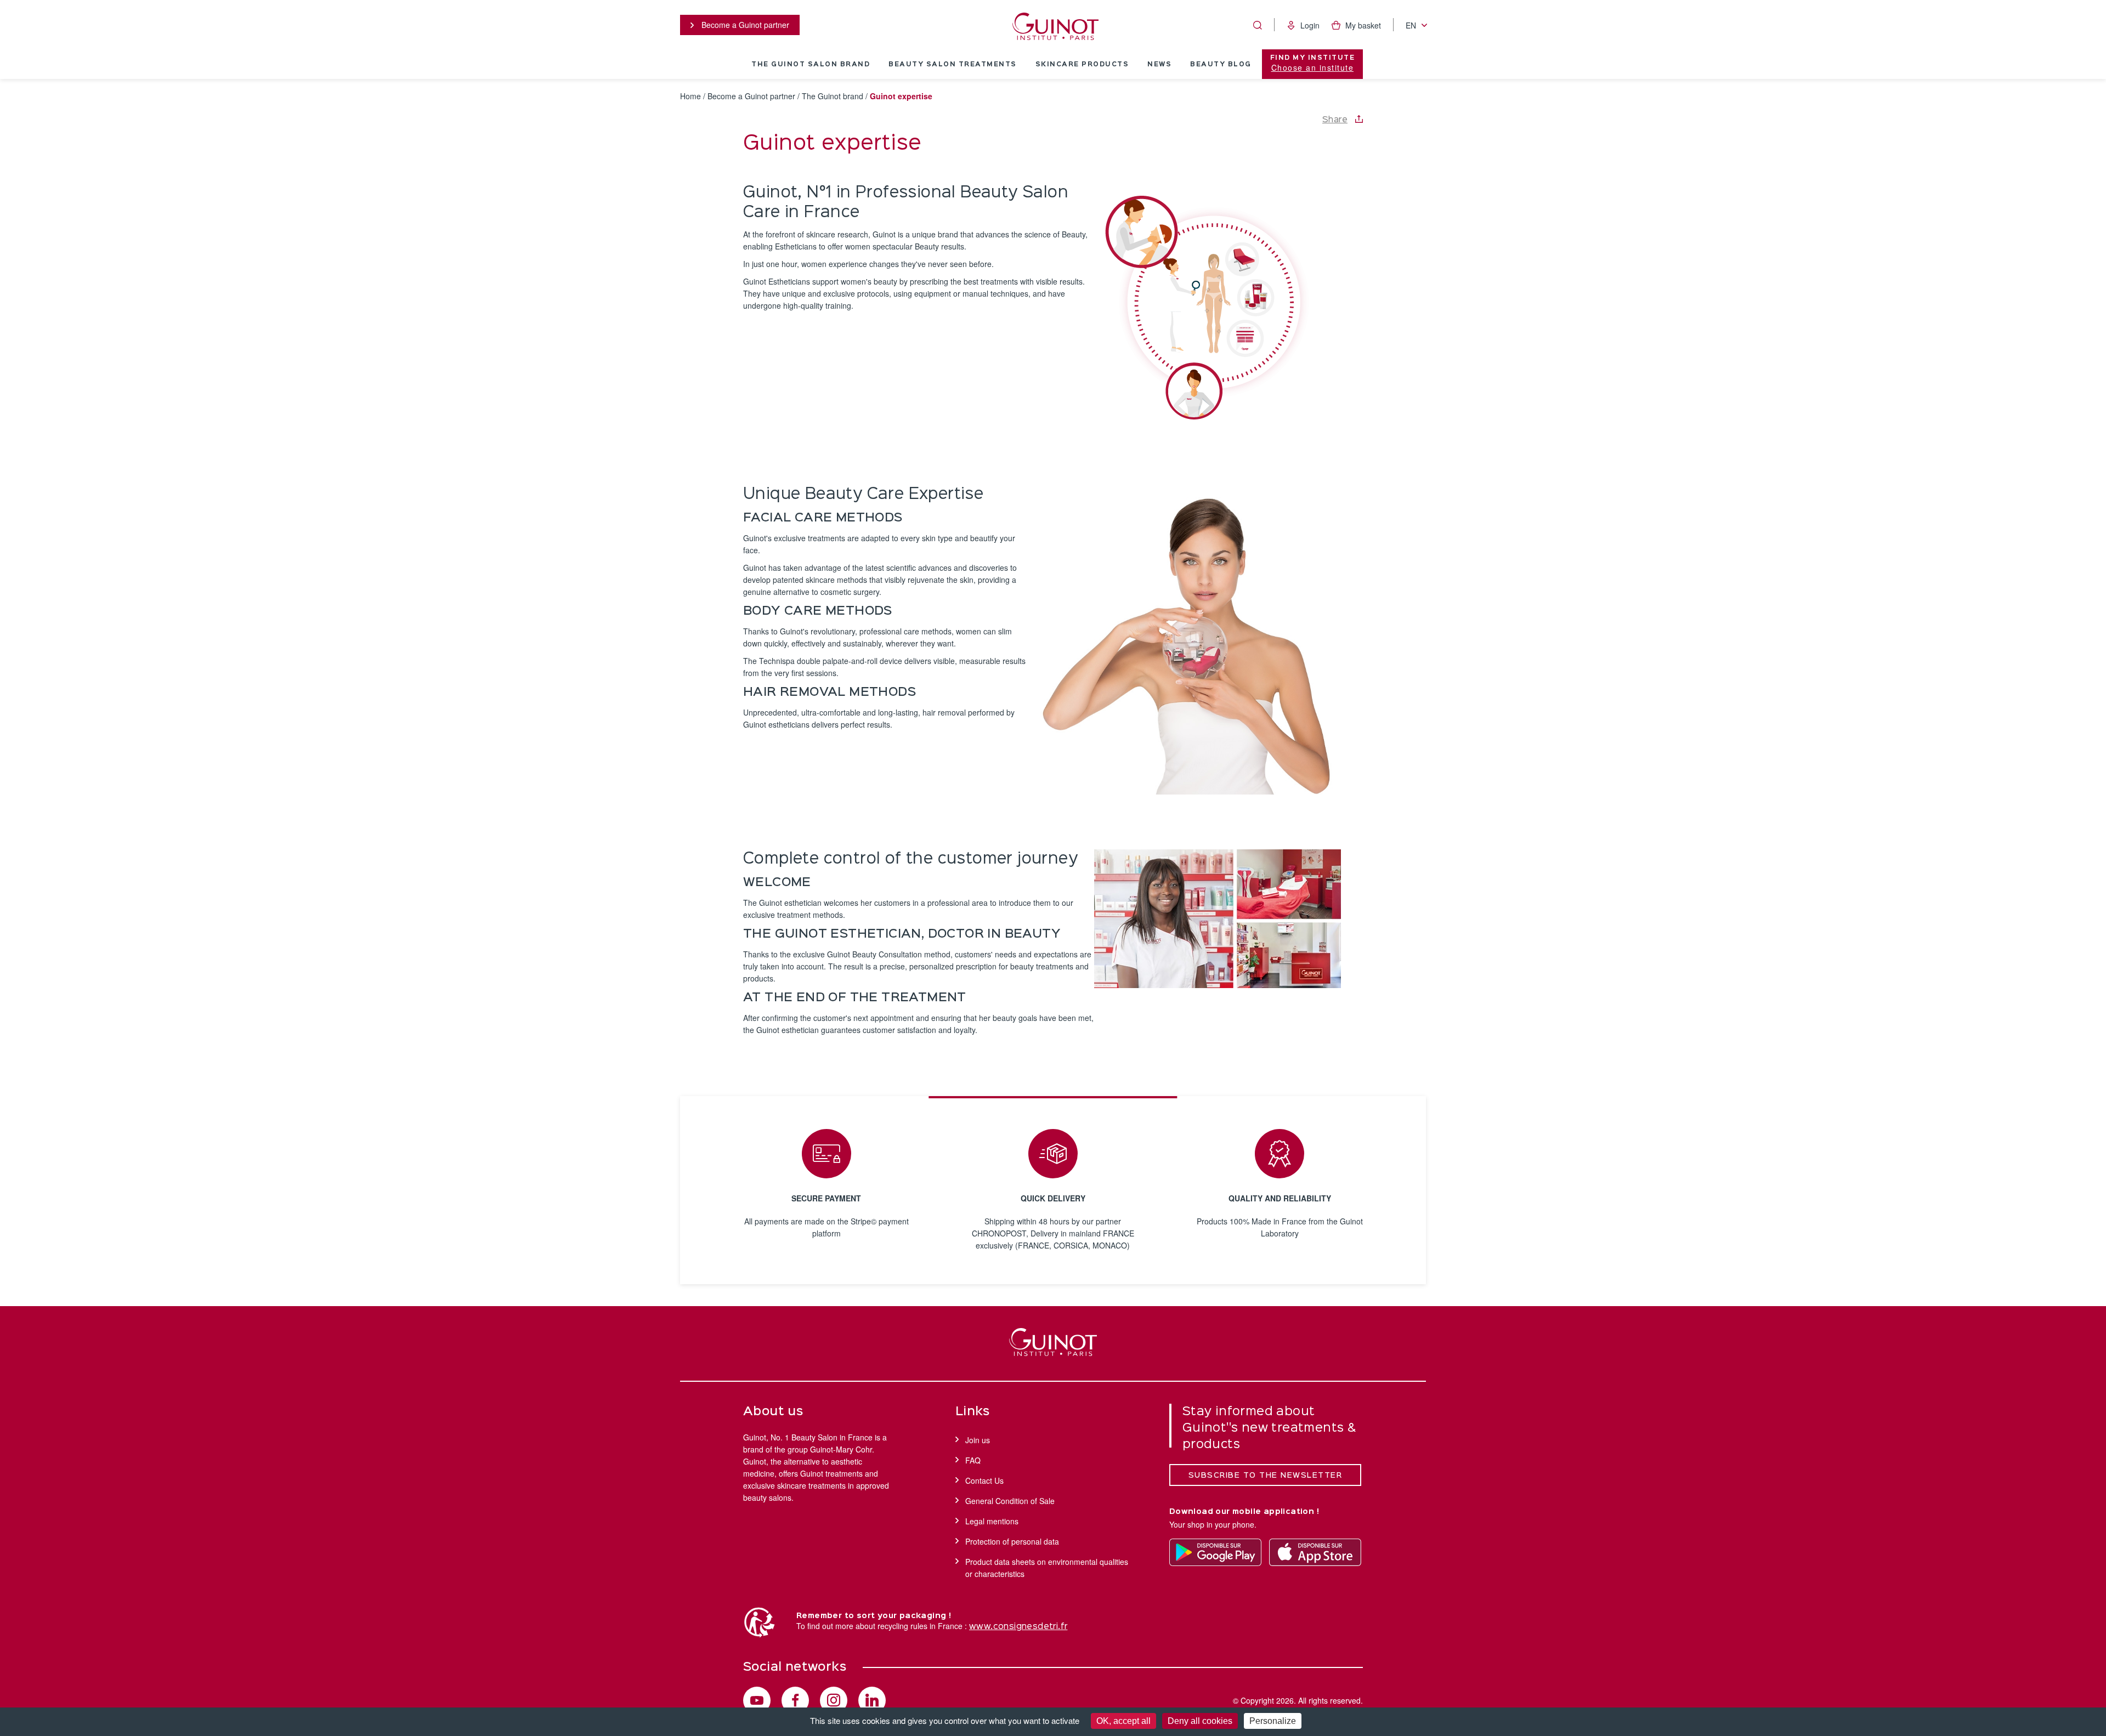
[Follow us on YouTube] (757, 1700)
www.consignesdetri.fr (1018, 1627)
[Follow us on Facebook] (795, 1700)
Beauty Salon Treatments (953, 65)
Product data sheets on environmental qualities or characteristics (1047, 1568)
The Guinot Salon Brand (811, 65)
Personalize (1273, 1721)
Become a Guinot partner (744, 25)
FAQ (973, 1460)
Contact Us (984, 1480)
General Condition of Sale (1010, 1501)
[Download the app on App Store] (1315, 1552)
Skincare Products (1082, 65)
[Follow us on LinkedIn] (872, 1700)
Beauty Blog (1221, 65)
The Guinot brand (833, 96)
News (1159, 65)
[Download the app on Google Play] (1215, 1552)
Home (690, 96)
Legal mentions (992, 1521)
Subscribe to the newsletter (1266, 1476)
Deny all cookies (1200, 1721)
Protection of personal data (1012, 1541)
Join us (978, 1440)
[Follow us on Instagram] (834, 1700)
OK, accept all (1123, 1721)
